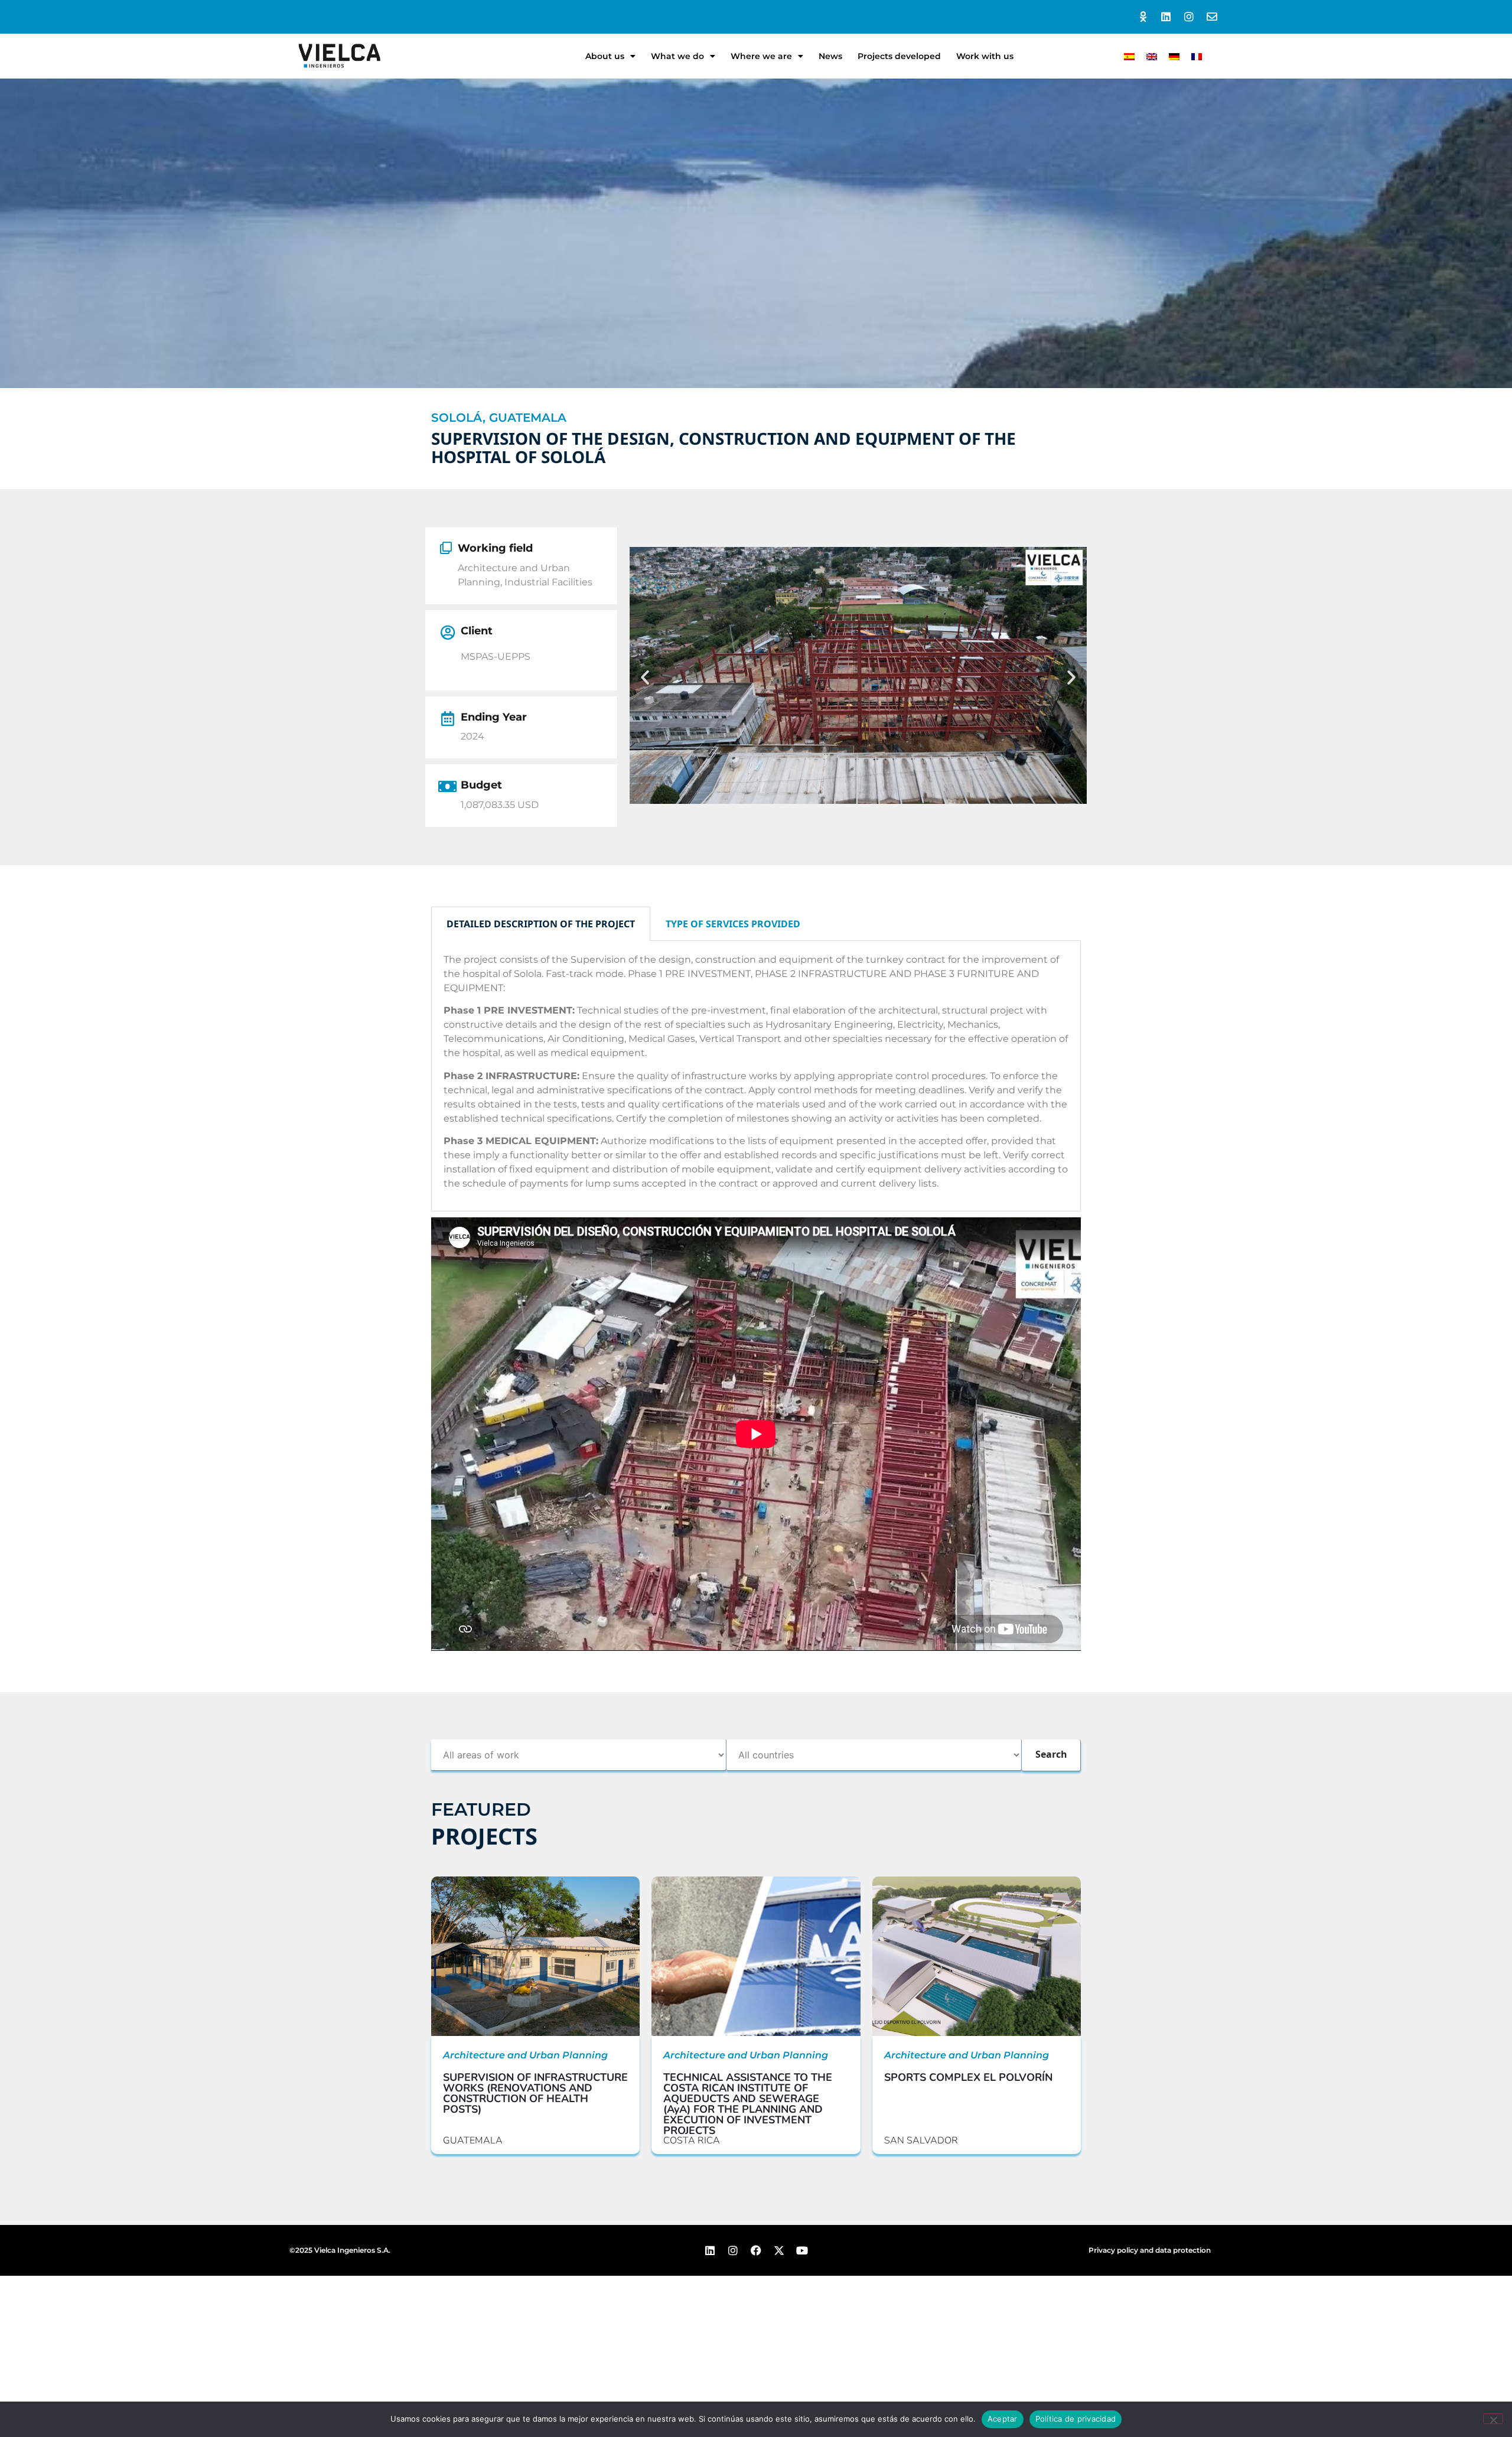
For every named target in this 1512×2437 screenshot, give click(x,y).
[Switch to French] (1197, 56)
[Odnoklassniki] (1143, 17)
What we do (677, 56)
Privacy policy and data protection (1150, 2250)
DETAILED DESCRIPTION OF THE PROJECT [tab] (541, 924)
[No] (1493, 2419)
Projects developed (899, 56)
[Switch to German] (1174, 56)
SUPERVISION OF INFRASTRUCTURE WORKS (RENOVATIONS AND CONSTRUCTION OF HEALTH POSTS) (535, 2093)
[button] (645, 677)
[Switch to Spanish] (1129, 56)
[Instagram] (1189, 17)
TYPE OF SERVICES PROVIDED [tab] (733, 924)
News (830, 56)
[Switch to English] (1152, 56)
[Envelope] (1212, 17)
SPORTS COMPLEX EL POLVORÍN (968, 2077)
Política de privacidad (1076, 2419)
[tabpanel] (756, 1076)
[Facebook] (756, 2250)
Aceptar (1003, 2419)
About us (605, 56)
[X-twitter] (779, 2250)
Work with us (985, 56)
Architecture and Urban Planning (525, 2055)
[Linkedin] (1166, 17)
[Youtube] (802, 2250)
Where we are (761, 56)
